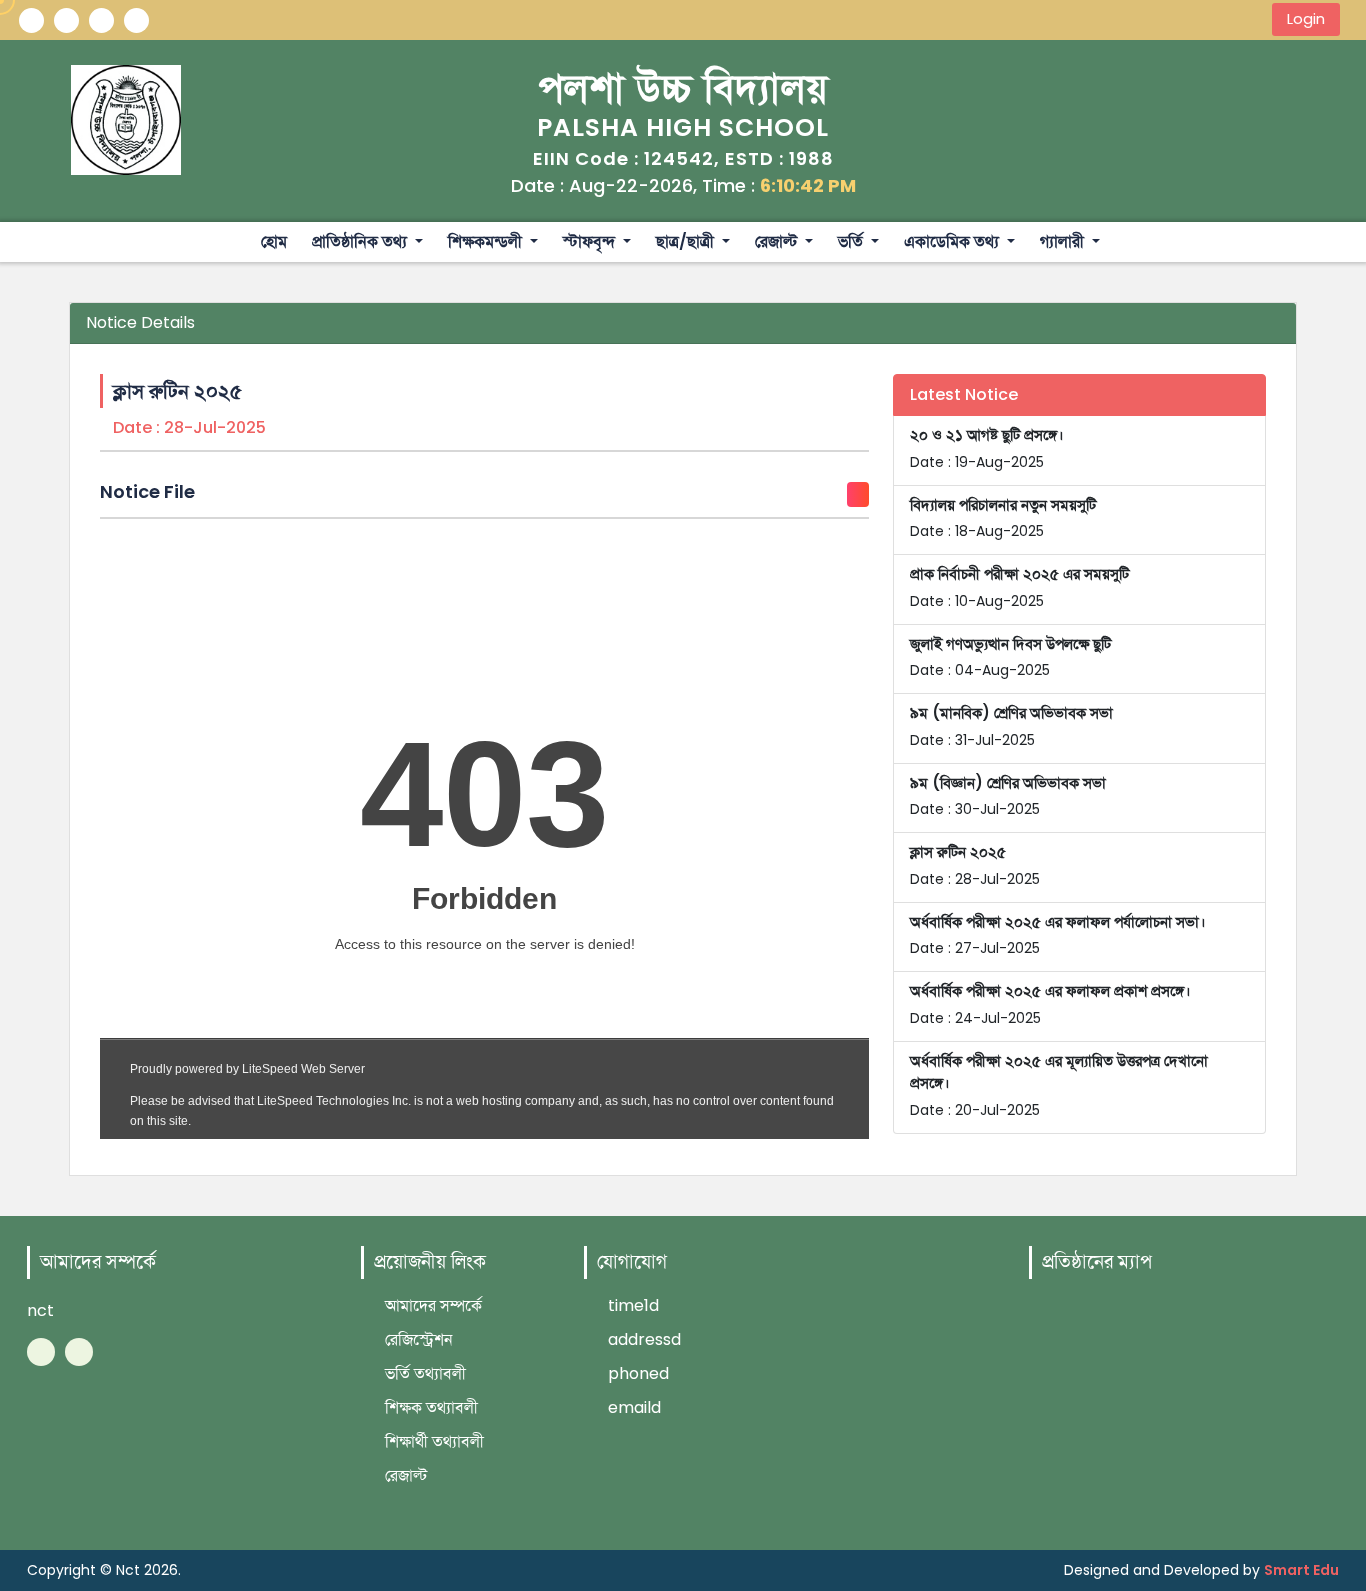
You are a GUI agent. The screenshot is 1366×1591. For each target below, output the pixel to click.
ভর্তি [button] (852, 241)
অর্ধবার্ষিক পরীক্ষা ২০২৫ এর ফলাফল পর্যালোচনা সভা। (1058, 935)
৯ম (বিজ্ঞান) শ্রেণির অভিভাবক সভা (1008, 796)
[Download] (858, 494)
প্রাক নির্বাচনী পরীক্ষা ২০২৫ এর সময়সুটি (1019, 587)
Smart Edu (1301, 1570)
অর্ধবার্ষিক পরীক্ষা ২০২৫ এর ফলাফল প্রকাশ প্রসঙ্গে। (1050, 1004)
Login (1306, 19)
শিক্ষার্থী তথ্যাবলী (432, 1441)
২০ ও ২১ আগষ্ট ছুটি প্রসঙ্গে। (987, 448)
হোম (274, 241)
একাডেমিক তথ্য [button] (953, 241)
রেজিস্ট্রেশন (417, 1339)
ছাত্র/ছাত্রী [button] (687, 241)
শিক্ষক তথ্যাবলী (429, 1407)
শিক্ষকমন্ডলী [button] (487, 241)
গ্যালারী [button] (1064, 241)
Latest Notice (964, 394)
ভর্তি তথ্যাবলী (423, 1373)
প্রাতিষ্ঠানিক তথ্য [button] (361, 241)
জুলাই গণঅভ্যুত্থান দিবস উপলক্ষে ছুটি (1010, 657)
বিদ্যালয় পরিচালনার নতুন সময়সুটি (1003, 518)
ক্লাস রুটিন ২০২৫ (975, 865)
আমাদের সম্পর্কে (431, 1305)
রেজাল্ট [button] (778, 241)
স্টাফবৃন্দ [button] (591, 241)
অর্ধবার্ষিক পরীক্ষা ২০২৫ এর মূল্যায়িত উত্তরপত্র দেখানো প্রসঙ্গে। (1059, 1085)
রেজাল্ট (404, 1475)
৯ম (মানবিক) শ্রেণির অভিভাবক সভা (1011, 726)
